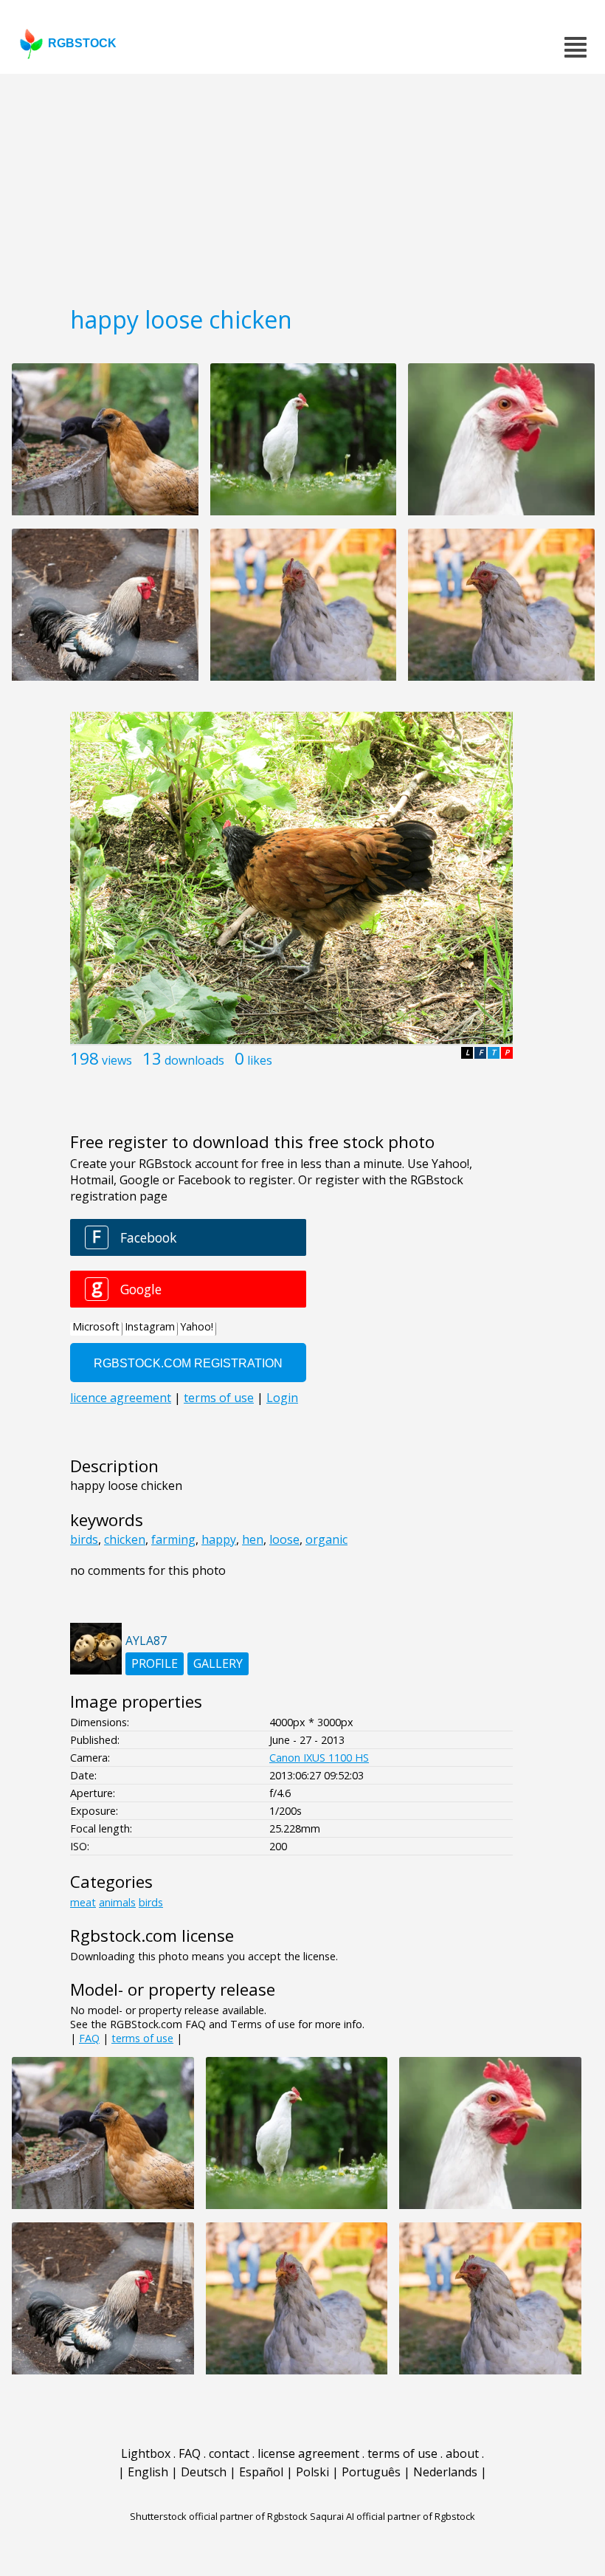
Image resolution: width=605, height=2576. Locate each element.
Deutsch (204, 2472)
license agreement (308, 2453)
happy (219, 1539)
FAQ (89, 2038)
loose (284, 1539)
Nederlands (445, 2472)
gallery (218, 1663)
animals (117, 1902)
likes (260, 1060)
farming (173, 1539)
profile (155, 1663)
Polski (312, 2472)
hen (253, 1539)
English (148, 2472)
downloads (194, 1060)
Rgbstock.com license (152, 1936)
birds (84, 1539)
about (462, 2453)
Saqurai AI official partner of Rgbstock (393, 2516)
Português (371, 2472)
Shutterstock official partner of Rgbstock (219, 2516)
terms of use (142, 2038)
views (117, 1060)
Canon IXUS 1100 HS (319, 1758)
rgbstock (82, 43)
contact (229, 2453)
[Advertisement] (302, 185)
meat (83, 1902)
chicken (125, 1539)
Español (261, 2472)
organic (326, 1539)
